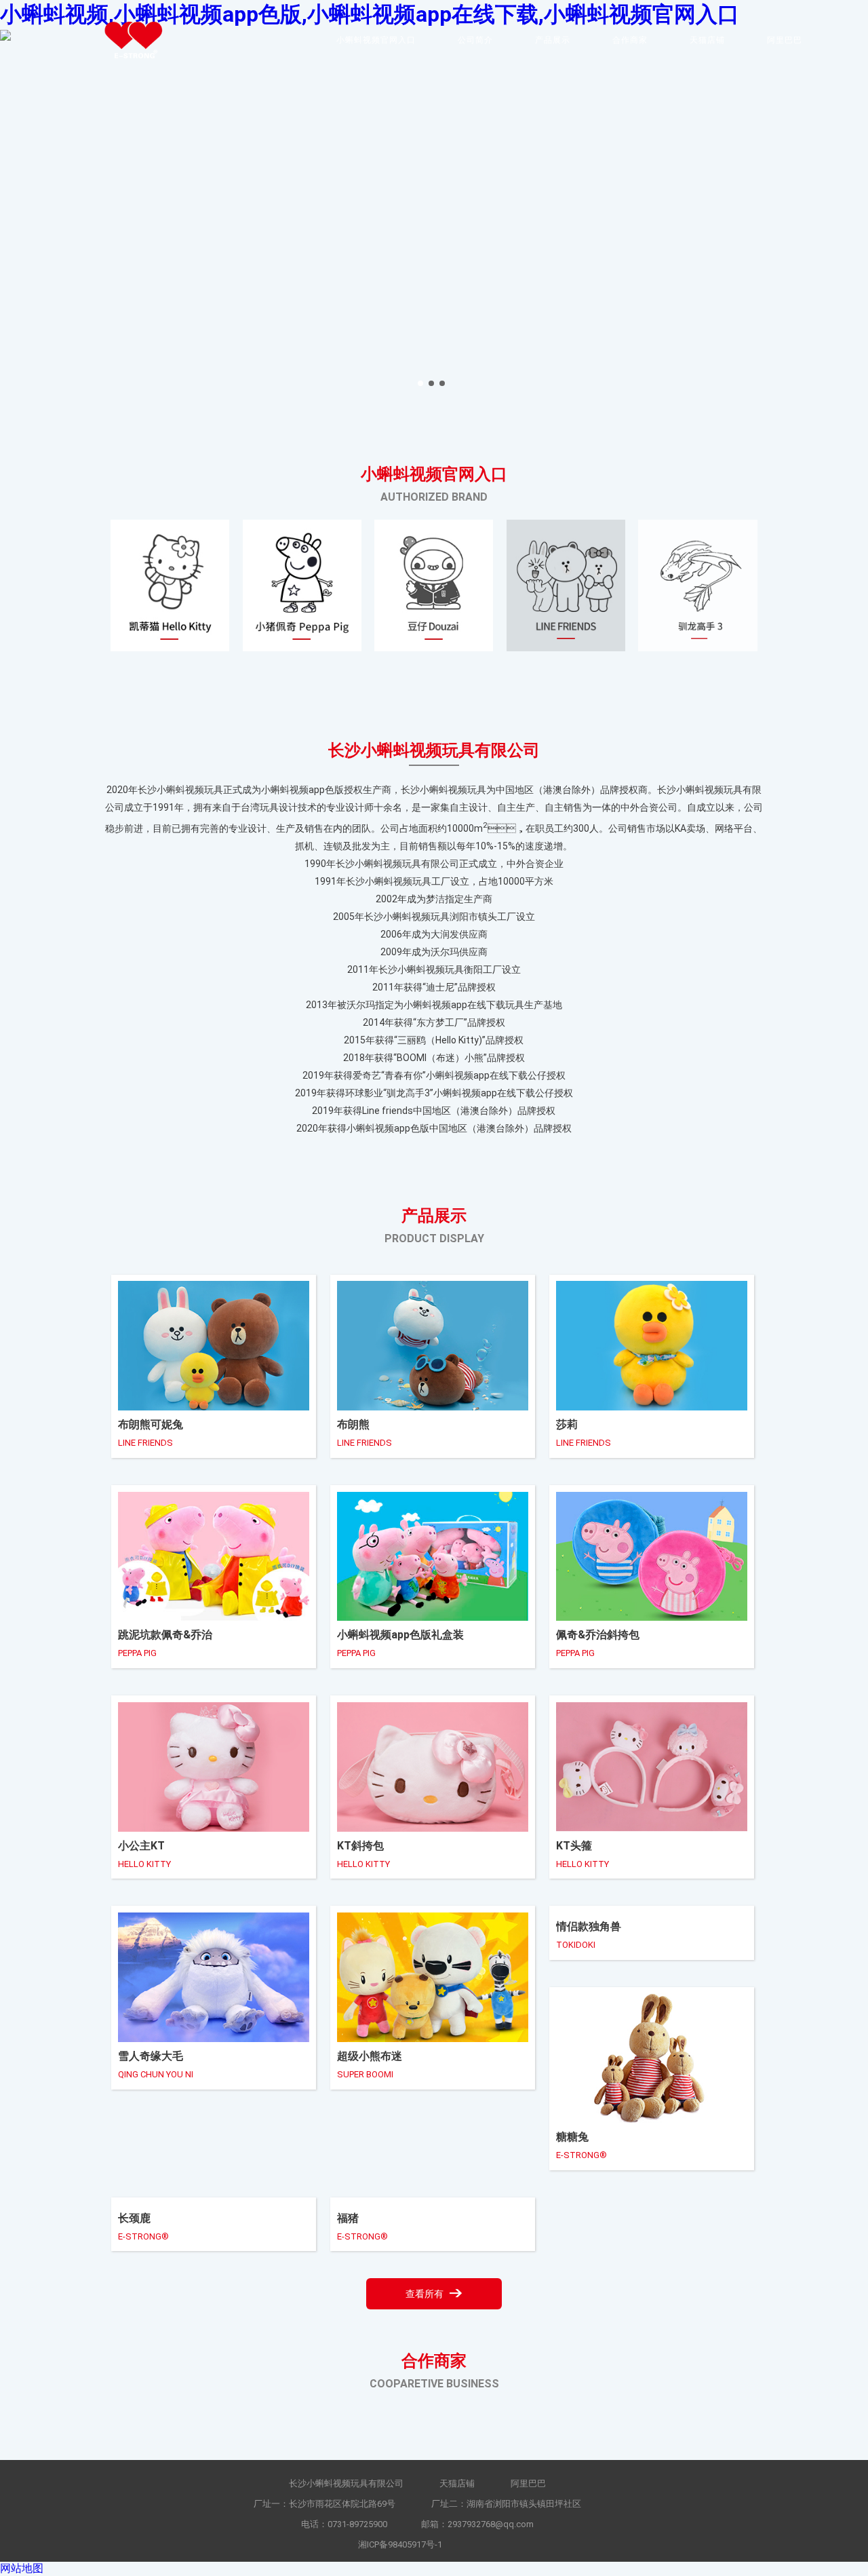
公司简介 (475, 40)
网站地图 (22, 2568)
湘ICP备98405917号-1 (400, 2544)
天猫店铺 (707, 40)
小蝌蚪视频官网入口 (376, 40)
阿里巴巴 (785, 40)
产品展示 (553, 40)
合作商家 (630, 40)
